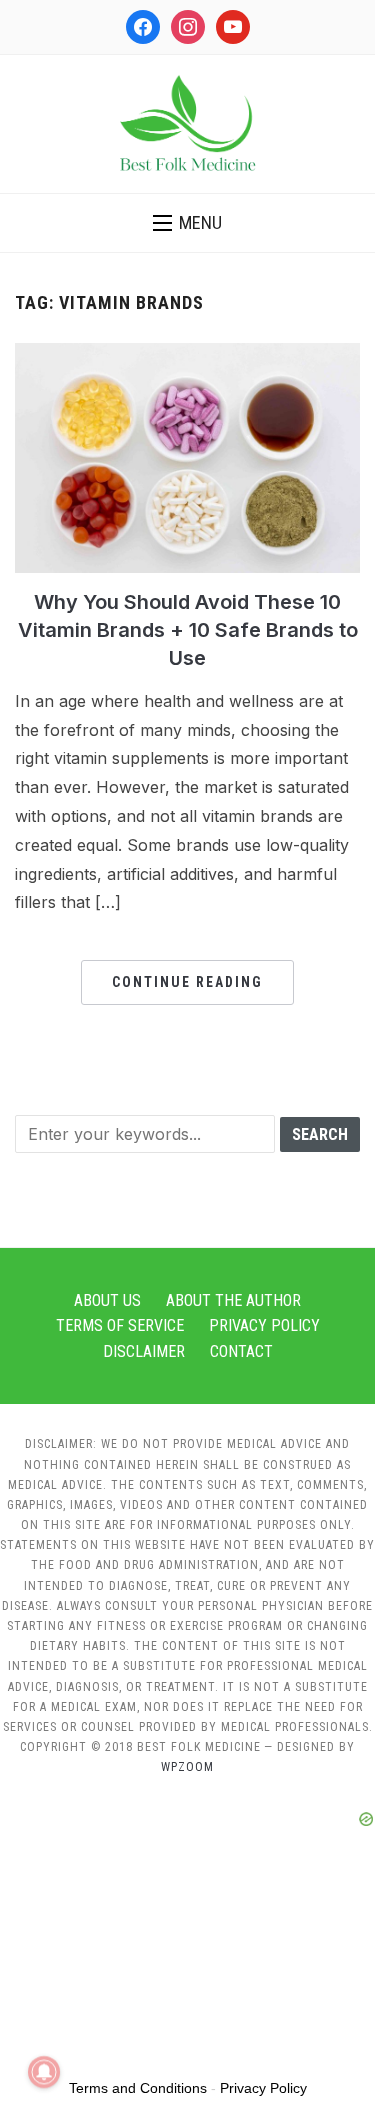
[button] (187, 223)
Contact (241, 1351)
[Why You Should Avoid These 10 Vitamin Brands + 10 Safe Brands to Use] (187, 355)
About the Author (233, 1300)
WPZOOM (187, 1767)
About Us (107, 1300)
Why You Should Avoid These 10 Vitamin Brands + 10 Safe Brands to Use (188, 630)
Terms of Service (120, 1325)
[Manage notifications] (44, 2072)
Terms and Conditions (138, 2088)
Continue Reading (187, 982)
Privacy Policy (264, 1325)
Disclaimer (144, 1351)
